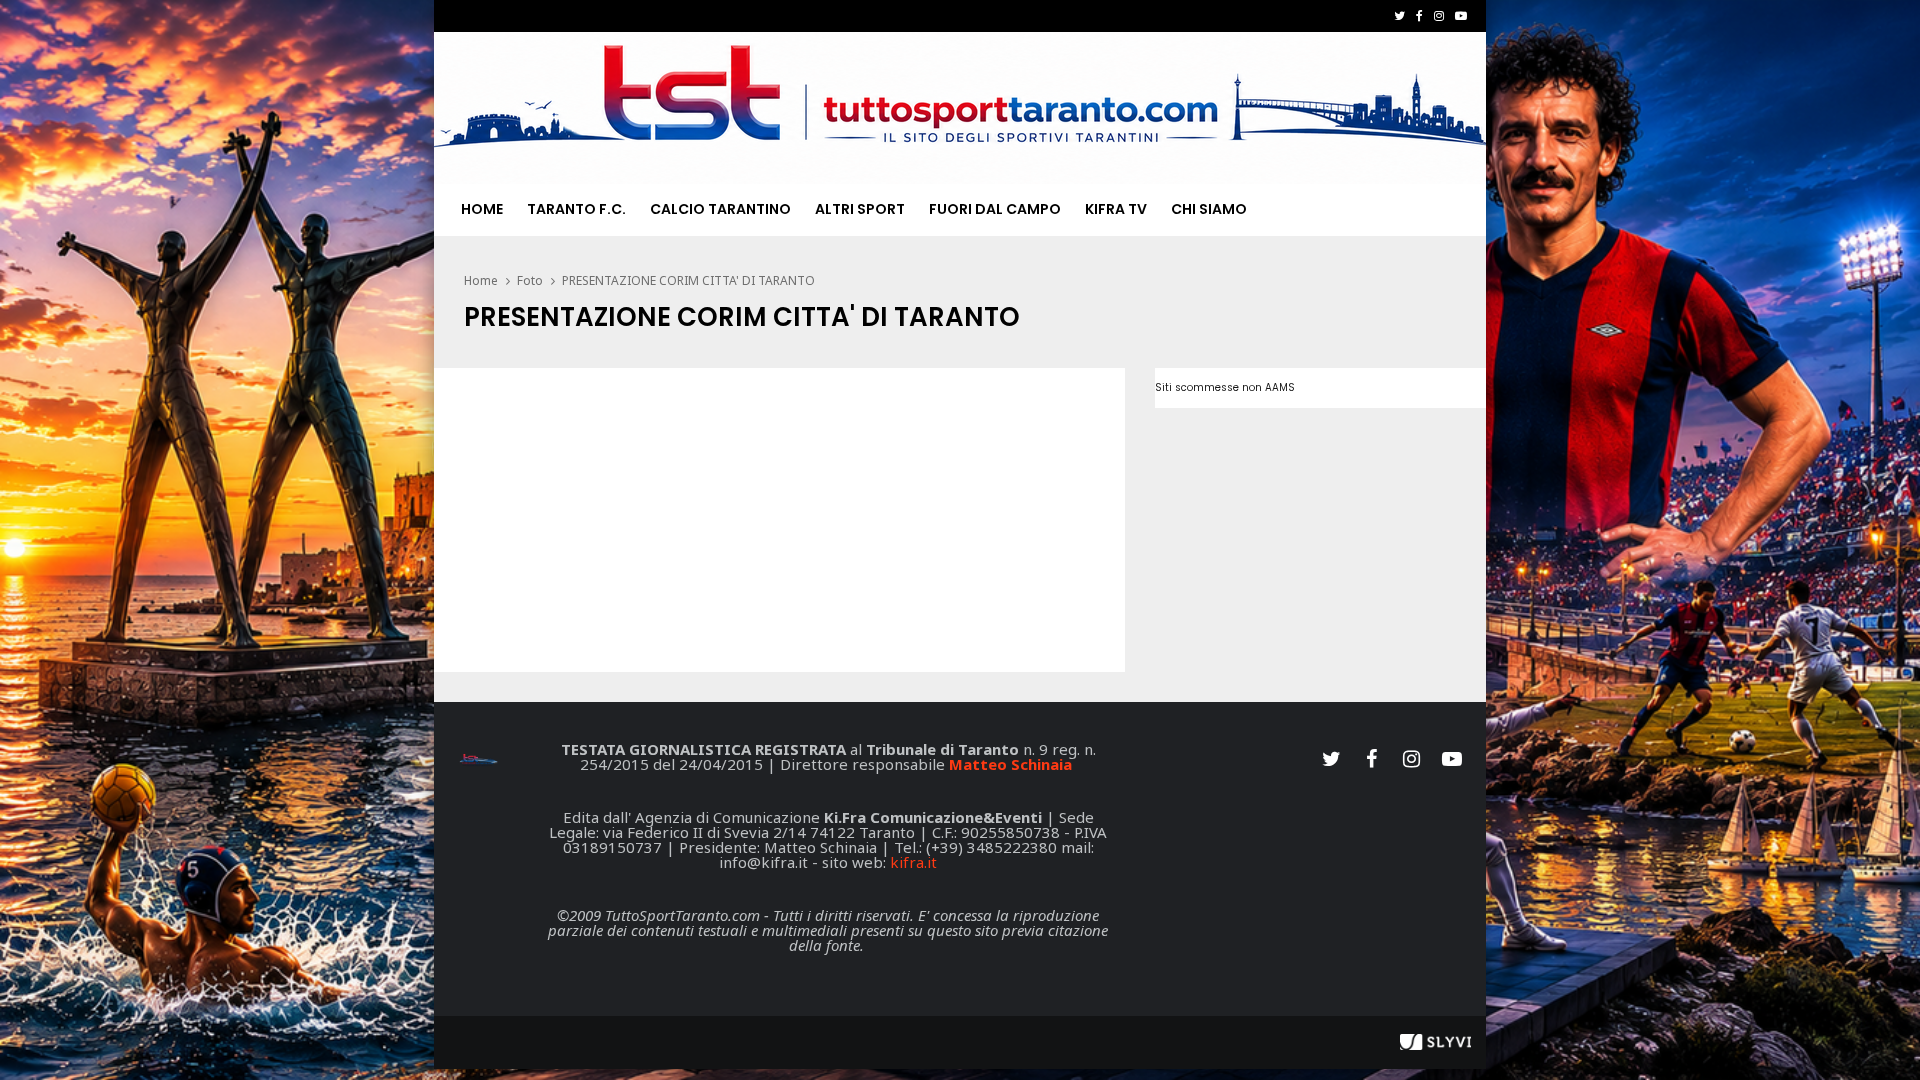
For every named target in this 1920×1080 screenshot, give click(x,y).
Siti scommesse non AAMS (1225, 387)
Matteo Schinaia (1010, 764)
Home (482, 209)
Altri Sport (860, 209)
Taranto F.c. (576, 209)
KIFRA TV (1116, 209)
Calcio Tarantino (720, 209)
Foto (530, 280)
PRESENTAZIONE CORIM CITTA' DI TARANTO (688, 280)
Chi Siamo (1209, 209)
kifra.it (913, 862)
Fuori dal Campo (995, 209)
